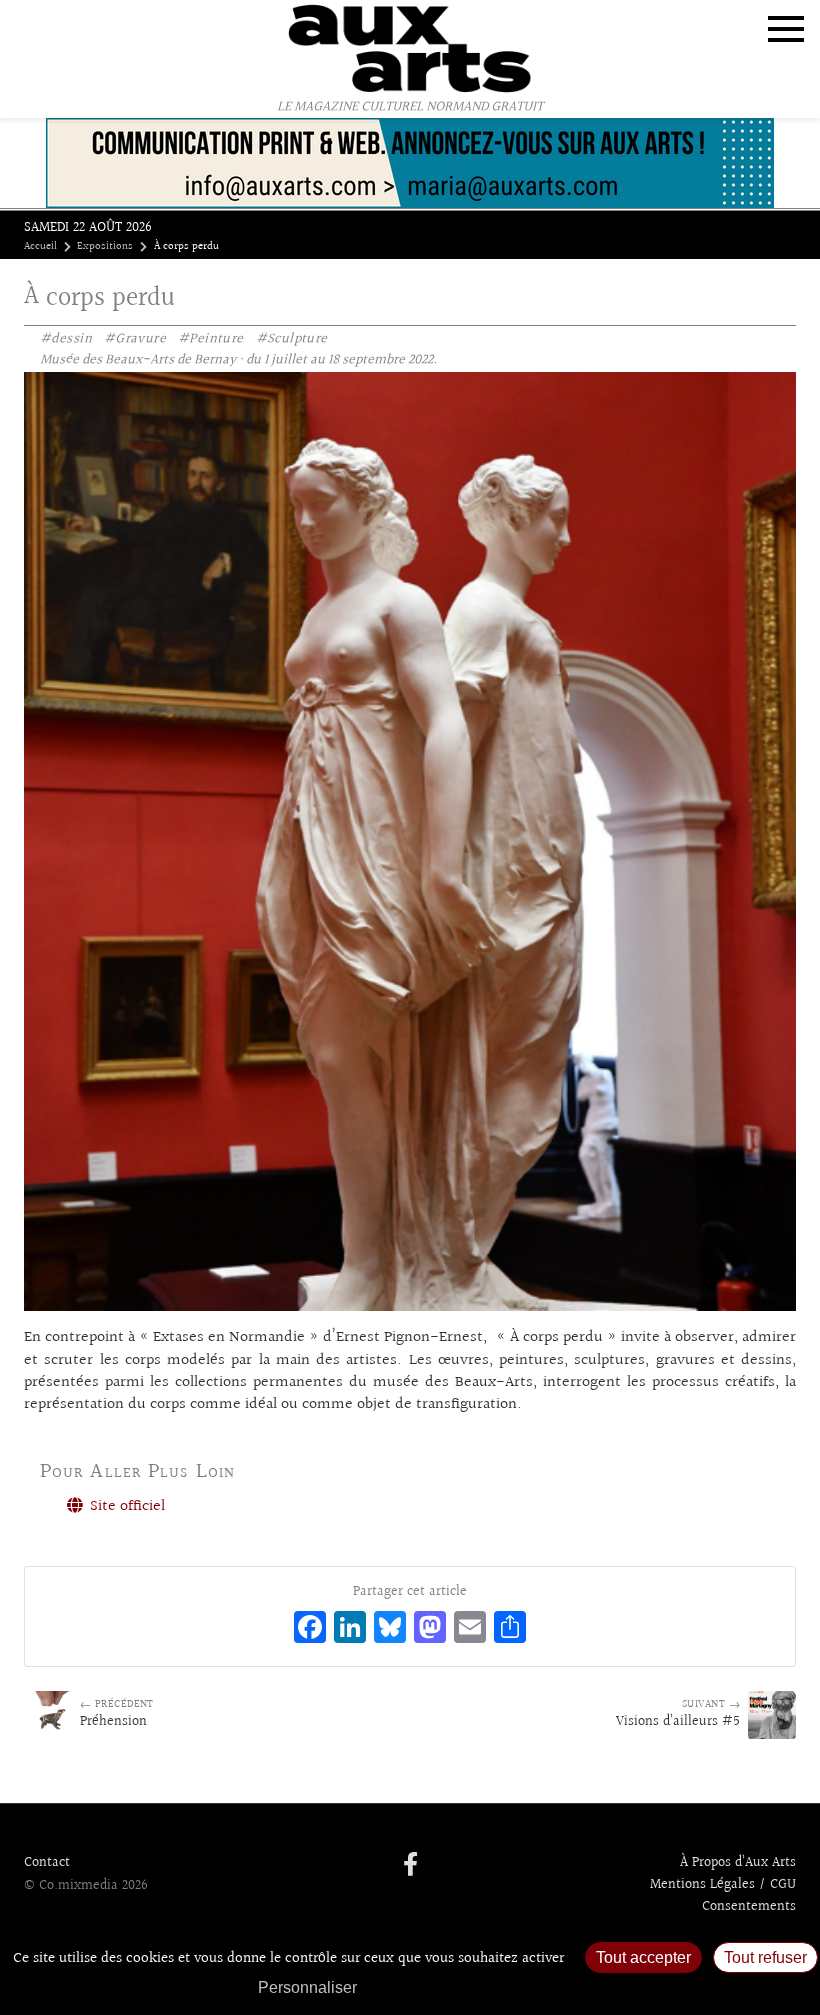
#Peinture (211, 339)
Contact (47, 1863)
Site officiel (125, 1507)
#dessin (66, 339)
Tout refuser (765, 1957)
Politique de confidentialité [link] (475, 1987)
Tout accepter (643, 1957)
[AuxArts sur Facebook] (410, 1866)
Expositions (105, 247)
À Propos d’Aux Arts (738, 1863)
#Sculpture (292, 339)
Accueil (40, 247)
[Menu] (786, 29)
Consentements (749, 1907)
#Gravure (135, 339)
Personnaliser (307, 1987)
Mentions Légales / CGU (723, 1885)
